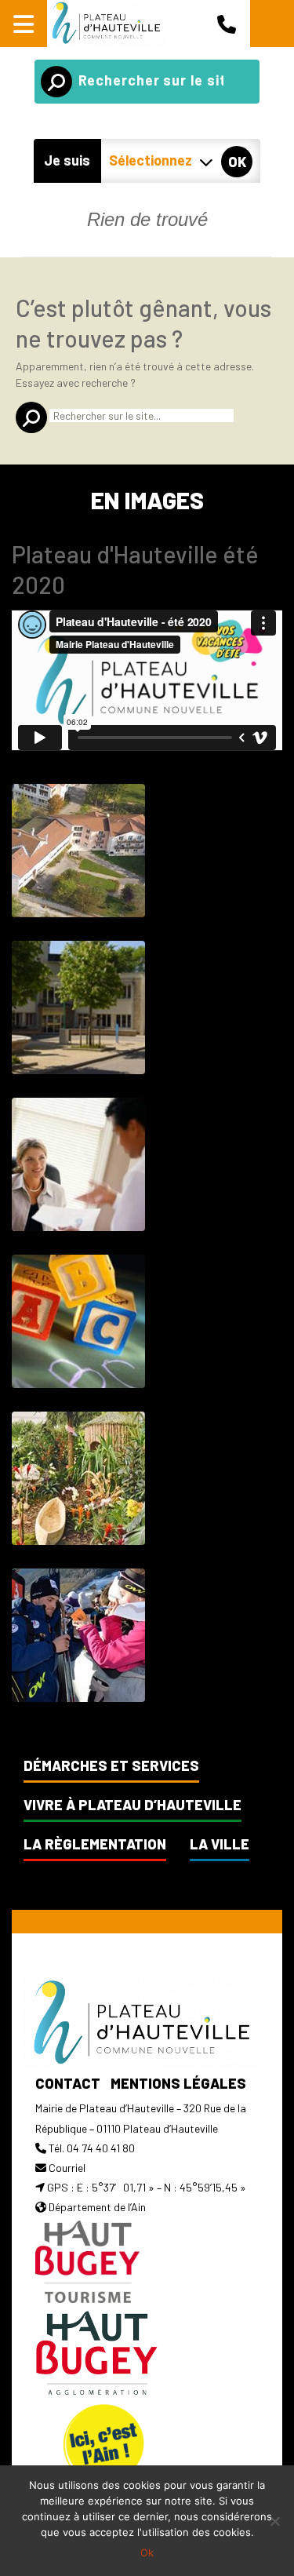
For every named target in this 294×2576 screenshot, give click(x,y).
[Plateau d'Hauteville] (106, 24)
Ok (147, 2552)
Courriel (67, 2168)
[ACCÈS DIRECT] (272, 24)
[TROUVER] (56, 82)
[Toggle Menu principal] (24, 24)
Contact (68, 2083)
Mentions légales (178, 2083)
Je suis (67, 160)
